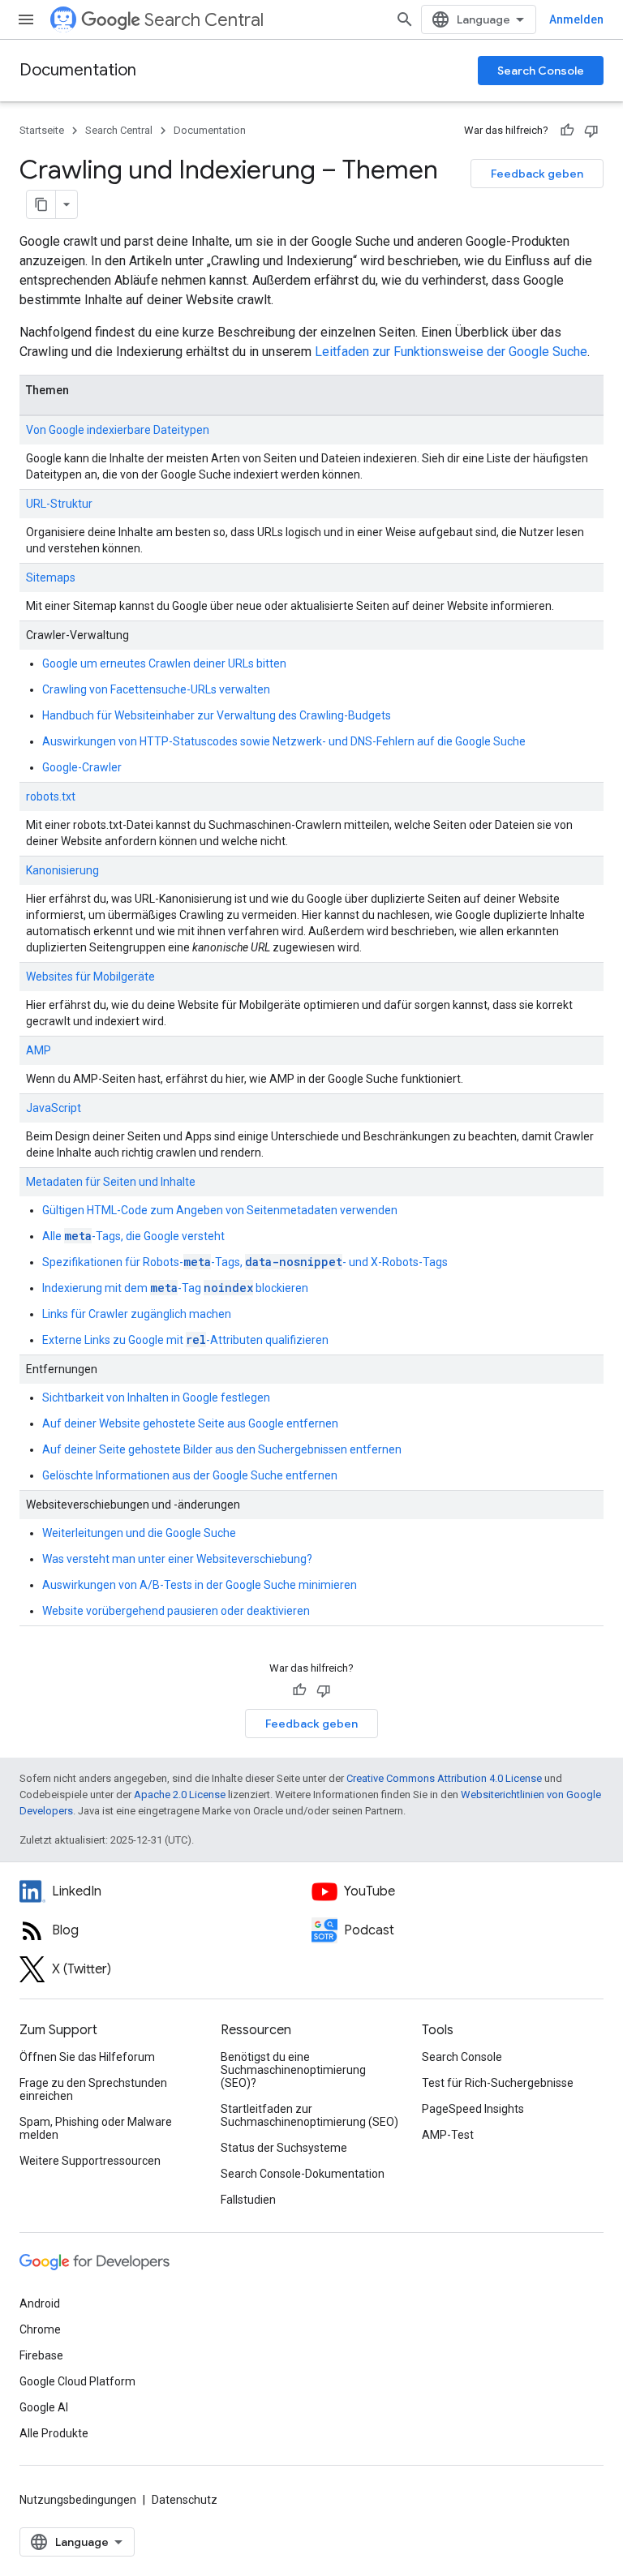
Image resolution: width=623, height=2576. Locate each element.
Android (40, 2303)
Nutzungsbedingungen (78, 2500)
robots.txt (51, 796)
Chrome (40, 2329)
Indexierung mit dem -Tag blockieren (175, 1288)
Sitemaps (51, 577)
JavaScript (54, 1108)
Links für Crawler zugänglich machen (137, 1314)
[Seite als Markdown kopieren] (41, 204)
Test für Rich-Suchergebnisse (498, 2083)
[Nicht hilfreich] (591, 131)
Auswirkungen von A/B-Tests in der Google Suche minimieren (200, 1585)
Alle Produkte (54, 2433)
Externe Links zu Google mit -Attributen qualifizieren (185, 1340)
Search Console (541, 71)
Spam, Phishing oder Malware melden (96, 2128)
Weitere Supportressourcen (90, 2161)
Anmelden (576, 19)
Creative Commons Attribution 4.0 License (444, 1778)
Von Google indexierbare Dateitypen (118, 430)
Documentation (78, 70)
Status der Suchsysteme (284, 2148)
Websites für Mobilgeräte (90, 977)
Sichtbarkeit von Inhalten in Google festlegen (156, 1397)
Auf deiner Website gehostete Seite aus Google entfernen (190, 1423)
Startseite (42, 130)
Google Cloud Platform (77, 2381)
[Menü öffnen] (26, 19)
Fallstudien (248, 2200)
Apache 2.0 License (180, 1795)
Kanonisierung (62, 870)
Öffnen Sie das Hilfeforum (87, 2057)
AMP (39, 1050)
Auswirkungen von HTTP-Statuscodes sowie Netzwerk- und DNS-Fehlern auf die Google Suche (284, 741)
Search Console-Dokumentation (303, 2174)
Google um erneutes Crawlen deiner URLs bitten (164, 663)
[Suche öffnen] (405, 19)
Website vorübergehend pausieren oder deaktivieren (176, 1611)
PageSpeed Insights (473, 2109)
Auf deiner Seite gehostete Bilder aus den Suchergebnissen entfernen (222, 1449)
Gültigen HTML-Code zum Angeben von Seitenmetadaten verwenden (220, 1210)
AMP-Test (448, 2135)
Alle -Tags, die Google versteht (133, 1236)
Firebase (41, 2355)
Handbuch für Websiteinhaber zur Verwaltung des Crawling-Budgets (217, 715)
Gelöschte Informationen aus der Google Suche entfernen (190, 1475)
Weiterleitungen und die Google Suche (139, 1533)
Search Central (204, 20)
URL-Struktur (59, 504)
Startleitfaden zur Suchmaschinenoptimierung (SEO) (309, 2115)
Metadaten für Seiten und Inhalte (111, 1182)
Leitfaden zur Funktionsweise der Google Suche (451, 352)
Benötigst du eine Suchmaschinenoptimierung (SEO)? (293, 2070)
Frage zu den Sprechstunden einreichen (93, 2089)
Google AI (44, 2407)
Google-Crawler (82, 767)
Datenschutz (185, 2500)
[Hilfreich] (567, 131)
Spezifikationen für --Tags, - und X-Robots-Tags (245, 1262)
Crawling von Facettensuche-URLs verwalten (156, 689)
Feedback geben (537, 174)
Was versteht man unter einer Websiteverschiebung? (177, 1559)
